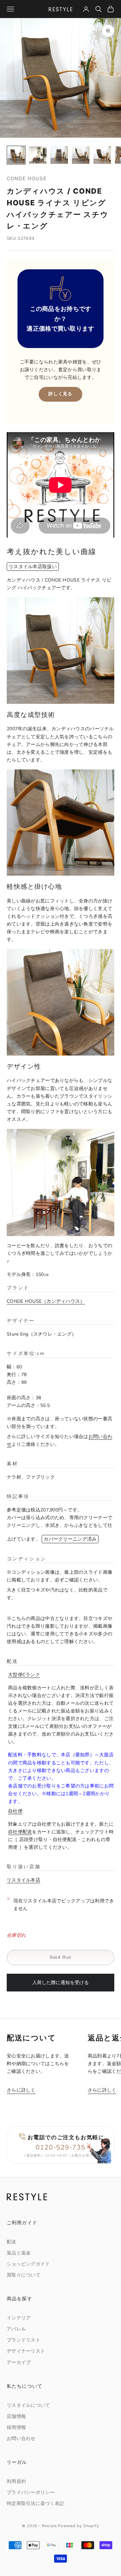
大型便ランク (24, 1675)
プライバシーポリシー (31, 2492)
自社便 (15, 1811)
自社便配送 (20, 1832)
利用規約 (16, 2481)
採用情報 (16, 2427)
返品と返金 (19, 2253)
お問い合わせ (21, 2438)
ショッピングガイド (28, 2264)
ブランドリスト (24, 2340)
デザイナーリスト (26, 2351)
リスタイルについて (28, 2405)
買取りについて (24, 2275)
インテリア (19, 2318)
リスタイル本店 (24, 1880)
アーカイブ (19, 2362)
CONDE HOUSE (27, 178)
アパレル (16, 2329)
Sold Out (61, 1957)
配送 (12, 2242)
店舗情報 (16, 2416)
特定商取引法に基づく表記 (35, 2503)
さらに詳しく (21, 2090)
